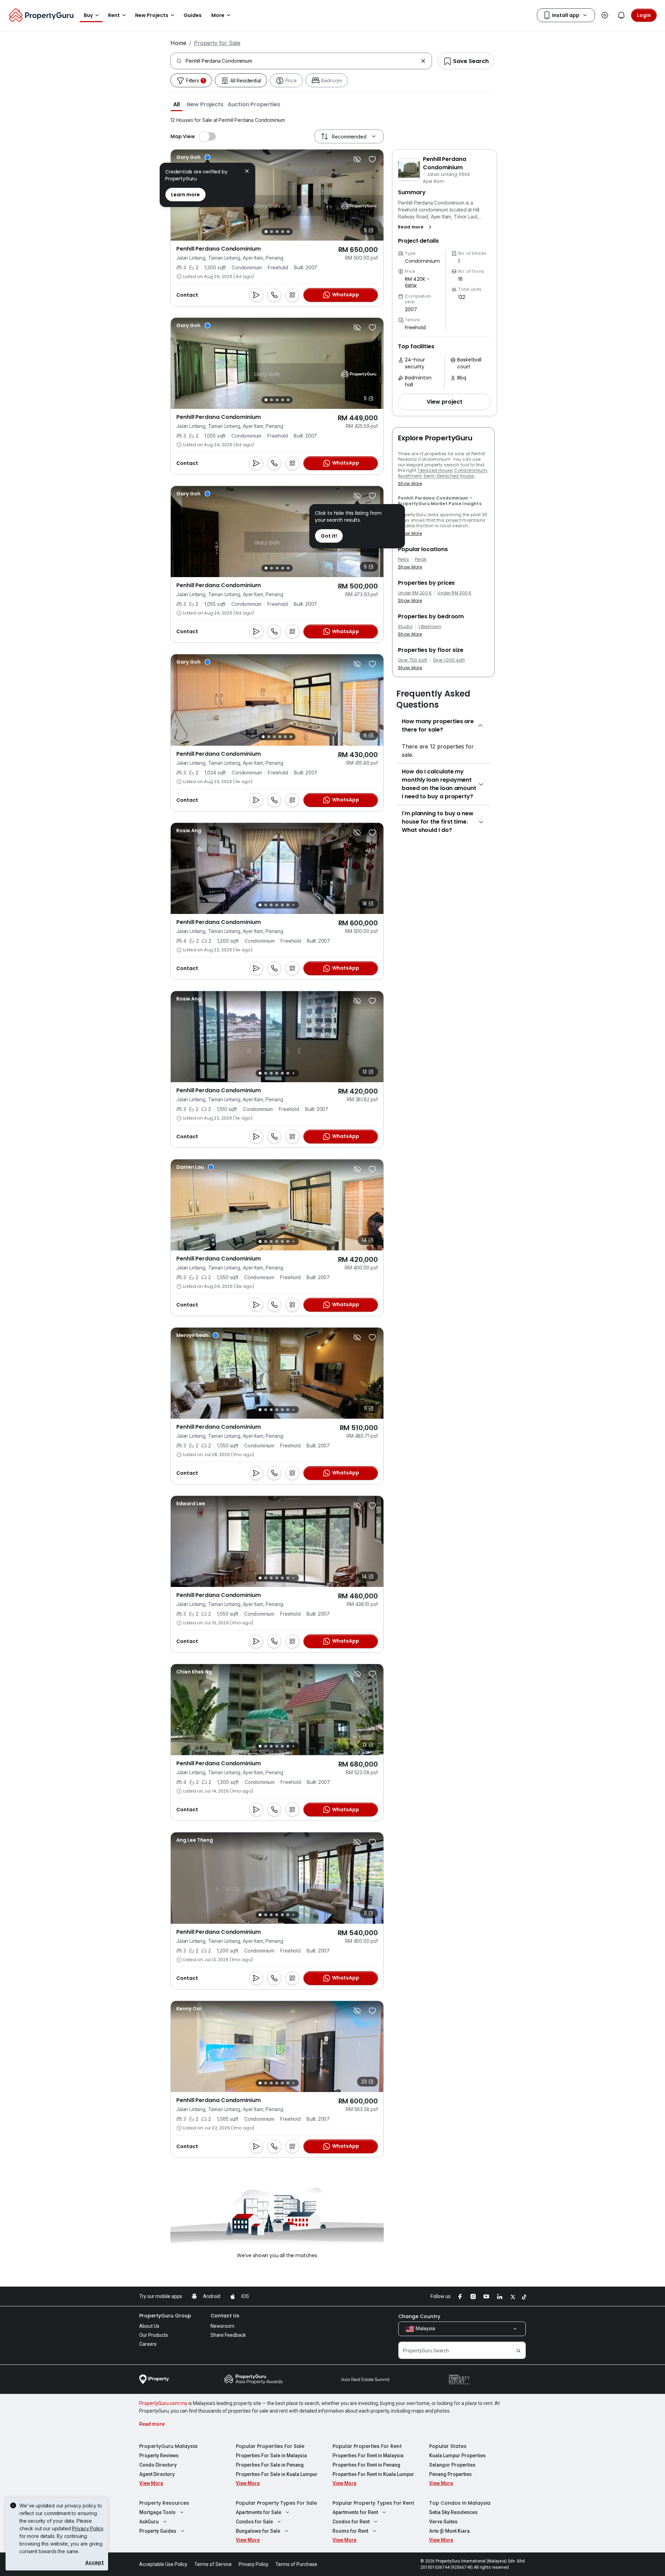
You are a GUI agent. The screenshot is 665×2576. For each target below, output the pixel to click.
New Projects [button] (152, 15)
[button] (176, 104)
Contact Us (225, 2316)
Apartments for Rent (355, 2512)
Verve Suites (443, 2522)
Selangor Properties (452, 2465)
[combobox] (302, 61)
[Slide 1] (266, 232)
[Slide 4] (283, 232)
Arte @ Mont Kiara (449, 2531)
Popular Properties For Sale (270, 2446)
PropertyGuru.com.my (163, 2403)
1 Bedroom (430, 627)
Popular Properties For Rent (367, 2446)
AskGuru (149, 2522)
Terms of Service (213, 2564)
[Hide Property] (357, 159)
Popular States (448, 2446)
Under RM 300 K (454, 593)
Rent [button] (114, 15)
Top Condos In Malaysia (460, 2503)
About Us (149, 2326)
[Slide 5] (288, 232)
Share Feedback (228, 2335)
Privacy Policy (88, 2528)
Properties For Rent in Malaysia (368, 2456)
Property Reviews (159, 2456)
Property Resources (164, 2503)
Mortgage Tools (157, 2512)
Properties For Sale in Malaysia (271, 2456)
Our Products (154, 2335)
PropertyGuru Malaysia (168, 2446)
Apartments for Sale (259, 2512)
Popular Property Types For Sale (276, 2503)
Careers (148, 2344)
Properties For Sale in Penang (270, 2465)
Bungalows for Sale (258, 2531)
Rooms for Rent (350, 2531)
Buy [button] (88, 15)
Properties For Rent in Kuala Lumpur (373, 2474)
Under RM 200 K (415, 593)
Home (178, 43)
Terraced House (435, 470)
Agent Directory (157, 2474)
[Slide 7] (293, 905)
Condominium (471, 470)
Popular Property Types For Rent (373, 2503)
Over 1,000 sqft (449, 660)
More (218, 15)
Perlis (404, 559)
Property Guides (158, 2531)
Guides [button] (193, 15)
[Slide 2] (272, 232)
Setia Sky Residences (453, 2512)
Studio (405, 627)
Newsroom (223, 2326)
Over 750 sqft (413, 660)
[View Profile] (193, 157)
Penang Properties (450, 2474)
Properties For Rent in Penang (366, 2465)
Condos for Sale (254, 2522)
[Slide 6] (291, 737)
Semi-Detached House (449, 476)
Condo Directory (158, 2465)
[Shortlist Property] (372, 159)
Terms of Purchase (296, 2564)
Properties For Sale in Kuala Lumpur (277, 2474)
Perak (421, 559)
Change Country (419, 2316)
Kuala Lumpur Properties (457, 2456)
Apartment (410, 476)
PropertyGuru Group (165, 2316)
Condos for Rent (351, 2522)
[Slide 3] (277, 232)
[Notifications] (621, 15)
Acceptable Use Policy (163, 2564)
